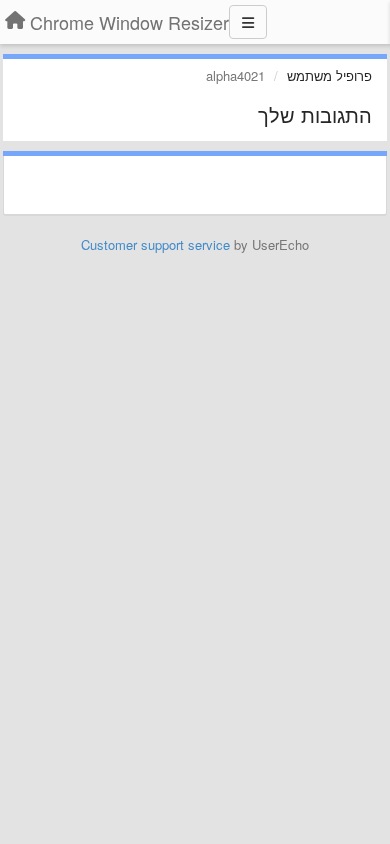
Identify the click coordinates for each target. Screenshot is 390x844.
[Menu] (248, 22)
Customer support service (155, 244)
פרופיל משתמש (329, 75)
